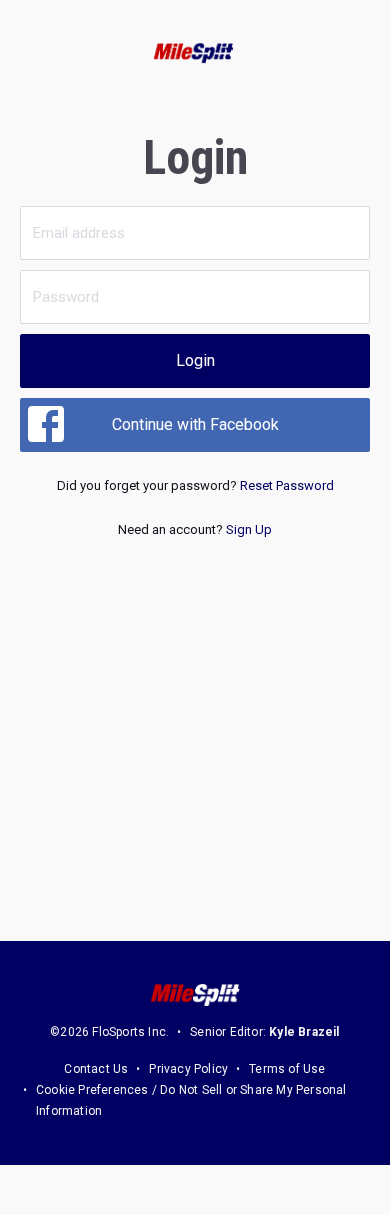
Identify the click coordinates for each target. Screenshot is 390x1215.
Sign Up (249, 529)
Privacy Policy (188, 1069)
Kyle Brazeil (304, 1032)
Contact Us (96, 1069)
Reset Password (287, 485)
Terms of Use (287, 1069)
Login (195, 360)
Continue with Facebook (195, 424)
